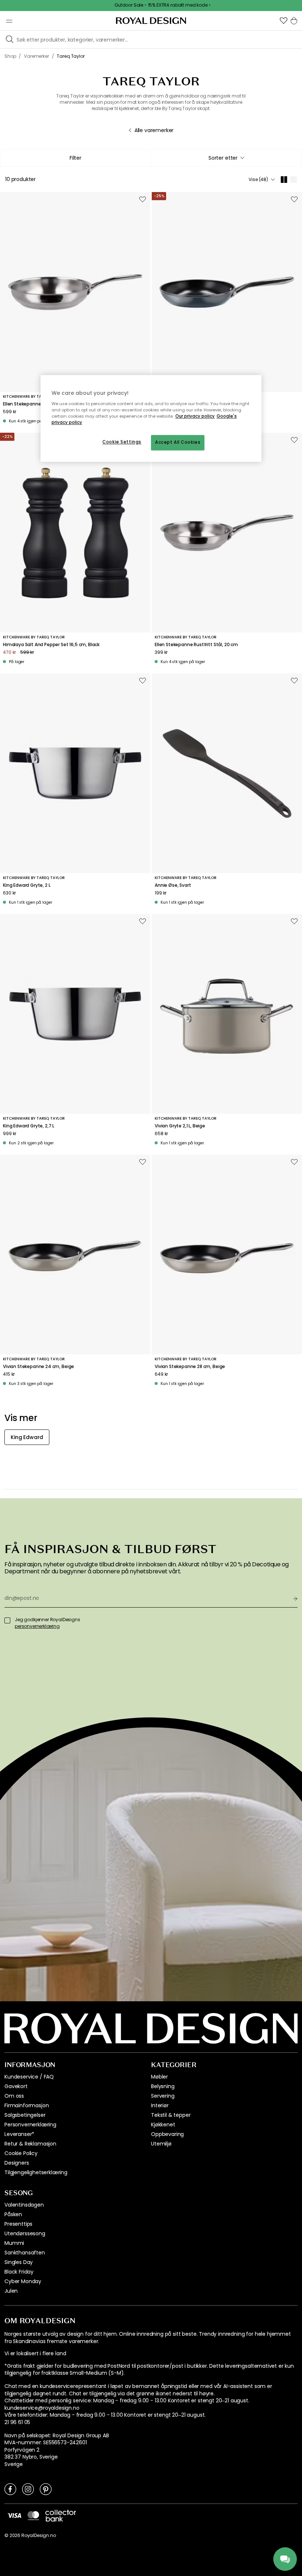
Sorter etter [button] (223, 158)
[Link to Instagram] (28, 2489)
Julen (11, 2291)
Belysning (163, 2086)
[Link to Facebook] (10, 2489)
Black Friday (19, 2272)
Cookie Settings (122, 442)
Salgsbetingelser (25, 2115)
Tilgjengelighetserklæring (36, 2172)
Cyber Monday (23, 2281)
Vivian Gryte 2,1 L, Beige (180, 1126)
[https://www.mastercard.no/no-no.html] (33, 2515)
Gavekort (16, 2086)
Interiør (160, 2105)
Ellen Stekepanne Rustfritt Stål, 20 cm (196, 645)
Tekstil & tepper (171, 2115)
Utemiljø (161, 2144)
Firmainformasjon (27, 2105)
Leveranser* (19, 2134)
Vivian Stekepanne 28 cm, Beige (190, 1367)
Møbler (159, 2077)
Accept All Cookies (178, 442)
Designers (17, 2163)
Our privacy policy (195, 416)
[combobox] (226, 158)
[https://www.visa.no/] (14, 2515)
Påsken (13, 2214)
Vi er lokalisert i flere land (35, 2354)
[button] (284, 21)
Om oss (14, 2096)
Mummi (14, 2243)
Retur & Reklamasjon (30, 2144)
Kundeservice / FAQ (29, 2077)
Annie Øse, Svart (173, 885)
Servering (163, 2096)
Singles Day (19, 2262)
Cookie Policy (21, 2153)
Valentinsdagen (24, 2205)
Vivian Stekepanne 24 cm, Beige (38, 1367)
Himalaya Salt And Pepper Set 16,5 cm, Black (51, 645)
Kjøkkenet (163, 2125)
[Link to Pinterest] (46, 2489)
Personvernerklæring (30, 2125)
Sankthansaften (25, 2253)
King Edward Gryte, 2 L (27, 885)
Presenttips (18, 2224)
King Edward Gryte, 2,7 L (29, 1126)
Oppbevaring (167, 2134)
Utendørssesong (25, 2233)
